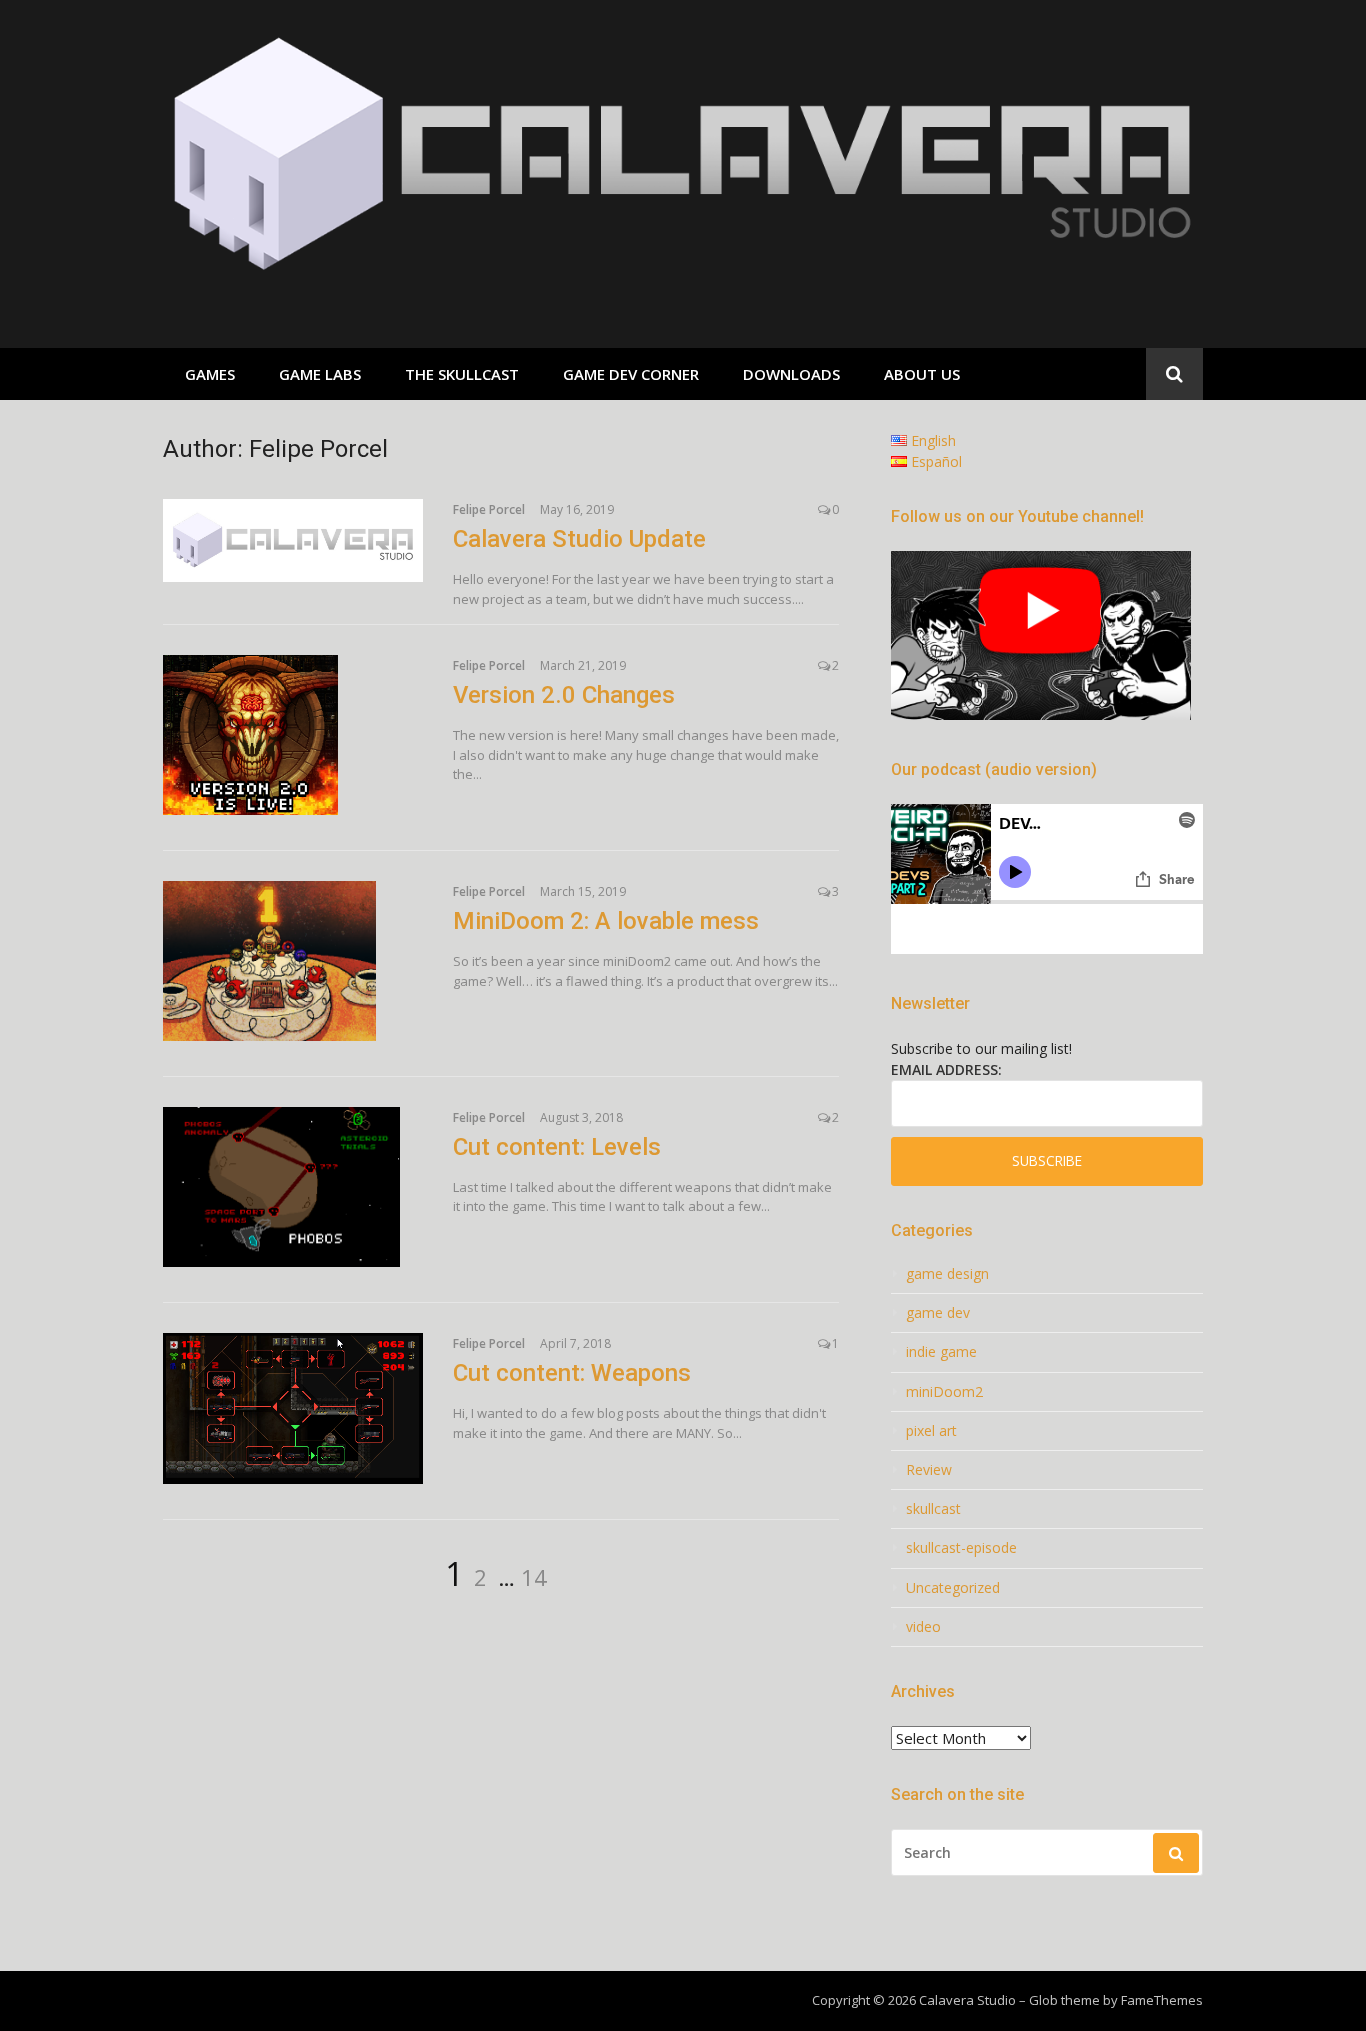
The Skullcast (462, 374)
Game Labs (320, 374)
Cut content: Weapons (572, 1373)
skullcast (933, 1509)
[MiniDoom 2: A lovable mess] (293, 961)
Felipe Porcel (489, 509)
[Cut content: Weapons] (293, 1408)
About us (922, 374)
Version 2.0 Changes (564, 695)
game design (947, 1274)
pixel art (931, 1431)
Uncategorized (953, 1588)
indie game (941, 1352)
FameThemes (1162, 2000)
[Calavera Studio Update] (293, 540)
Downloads (791, 374)
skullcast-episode (961, 1548)
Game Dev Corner (631, 374)
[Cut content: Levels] (293, 1187)
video (923, 1627)
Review (929, 1470)
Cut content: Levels (557, 1147)
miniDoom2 (944, 1392)
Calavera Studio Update (579, 539)
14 (534, 1577)
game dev (938, 1313)
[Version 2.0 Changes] (293, 735)
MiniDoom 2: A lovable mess (606, 921)
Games (210, 374)
